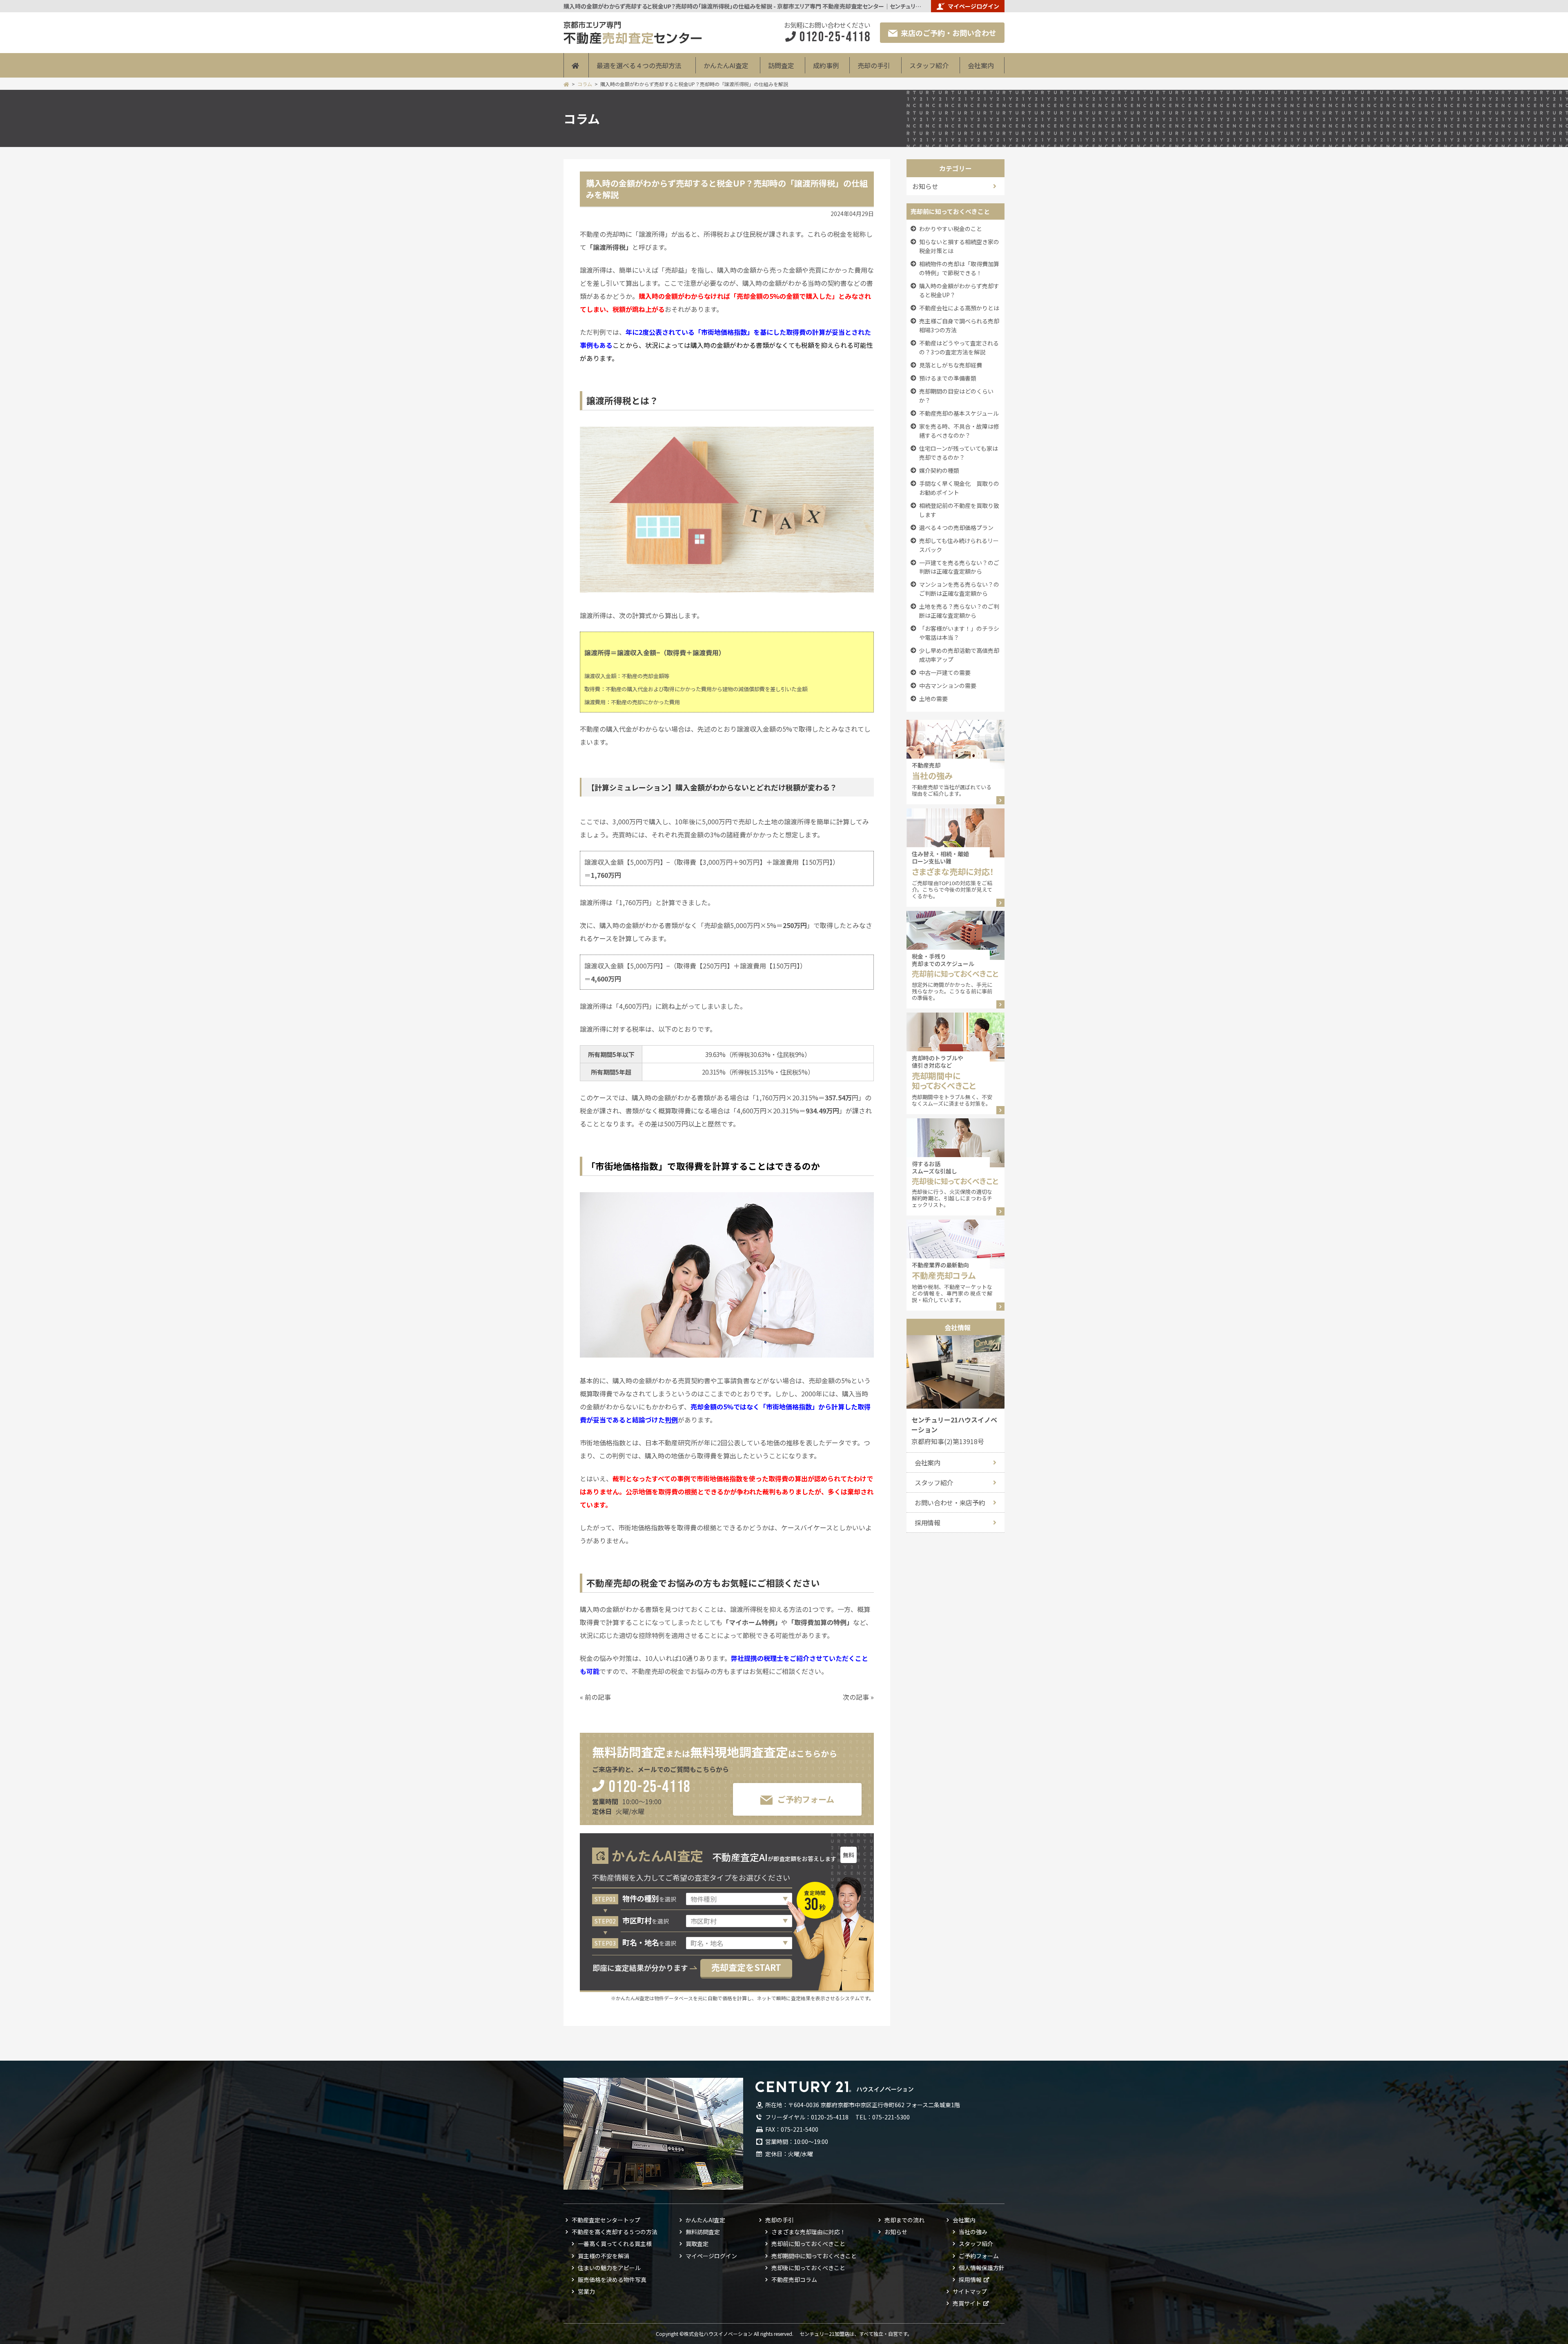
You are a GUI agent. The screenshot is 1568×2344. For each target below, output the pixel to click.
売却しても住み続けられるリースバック (959, 545)
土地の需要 (933, 699)
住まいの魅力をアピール (609, 2268)
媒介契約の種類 (939, 470)
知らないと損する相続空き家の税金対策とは (959, 246)
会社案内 (981, 65)
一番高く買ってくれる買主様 (615, 2244)
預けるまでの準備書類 (948, 378)
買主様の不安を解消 (604, 2256)
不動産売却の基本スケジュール (959, 413)
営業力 (586, 2291)
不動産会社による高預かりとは (959, 308)
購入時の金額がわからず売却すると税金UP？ (959, 290)
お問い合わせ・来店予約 (950, 1503)
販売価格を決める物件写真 (612, 2279)
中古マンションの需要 (948, 686)
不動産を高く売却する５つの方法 (615, 2232)
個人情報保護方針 (982, 2268)
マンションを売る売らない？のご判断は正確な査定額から (959, 589)
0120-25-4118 (650, 1788)
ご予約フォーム (806, 1799)
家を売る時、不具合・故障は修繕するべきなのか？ (959, 431)
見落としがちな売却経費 (951, 365)
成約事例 (826, 65)
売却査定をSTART (746, 1967)
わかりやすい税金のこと (951, 229)
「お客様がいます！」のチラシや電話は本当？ (959, 633)
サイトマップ (970, 2291)
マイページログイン (973, 6)
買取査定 (697, 2244)
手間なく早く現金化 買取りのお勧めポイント (959, 488)
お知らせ (896, 2232)
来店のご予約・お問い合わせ (949, 33)
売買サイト (967, 2303)
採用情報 (928, 1523)
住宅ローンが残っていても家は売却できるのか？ (959, 453)
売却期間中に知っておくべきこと (814, 2256)
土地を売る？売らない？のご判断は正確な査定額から (959, 611)
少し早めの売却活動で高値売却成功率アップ (959, 655)
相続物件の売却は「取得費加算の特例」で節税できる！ (959, 268)
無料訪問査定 (703, 2232)
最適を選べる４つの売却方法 (639, 65)
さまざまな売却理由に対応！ (808, 2232)
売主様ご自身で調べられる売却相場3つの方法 (959, 325)
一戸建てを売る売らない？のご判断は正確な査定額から (959, 567)
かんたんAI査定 (726, 65)
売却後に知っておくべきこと (808, 2268)
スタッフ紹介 (929, 65)
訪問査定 (781, 65)
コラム (585, 84)
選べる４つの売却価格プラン (956, 528)
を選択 (649, 1899)
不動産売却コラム (794, 2279)
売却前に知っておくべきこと (808, 2244)
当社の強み (973, 2232)
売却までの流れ (904, 2220)
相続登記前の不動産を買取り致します (959, 510)
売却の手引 (874, 65)
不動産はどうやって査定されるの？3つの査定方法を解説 (959, 347)
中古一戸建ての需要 (945, 672)
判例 (671, 1420)
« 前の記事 (595, 1697)
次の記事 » (858, 1697)
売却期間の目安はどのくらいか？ (956, 396)
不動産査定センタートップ (606, 2220)
